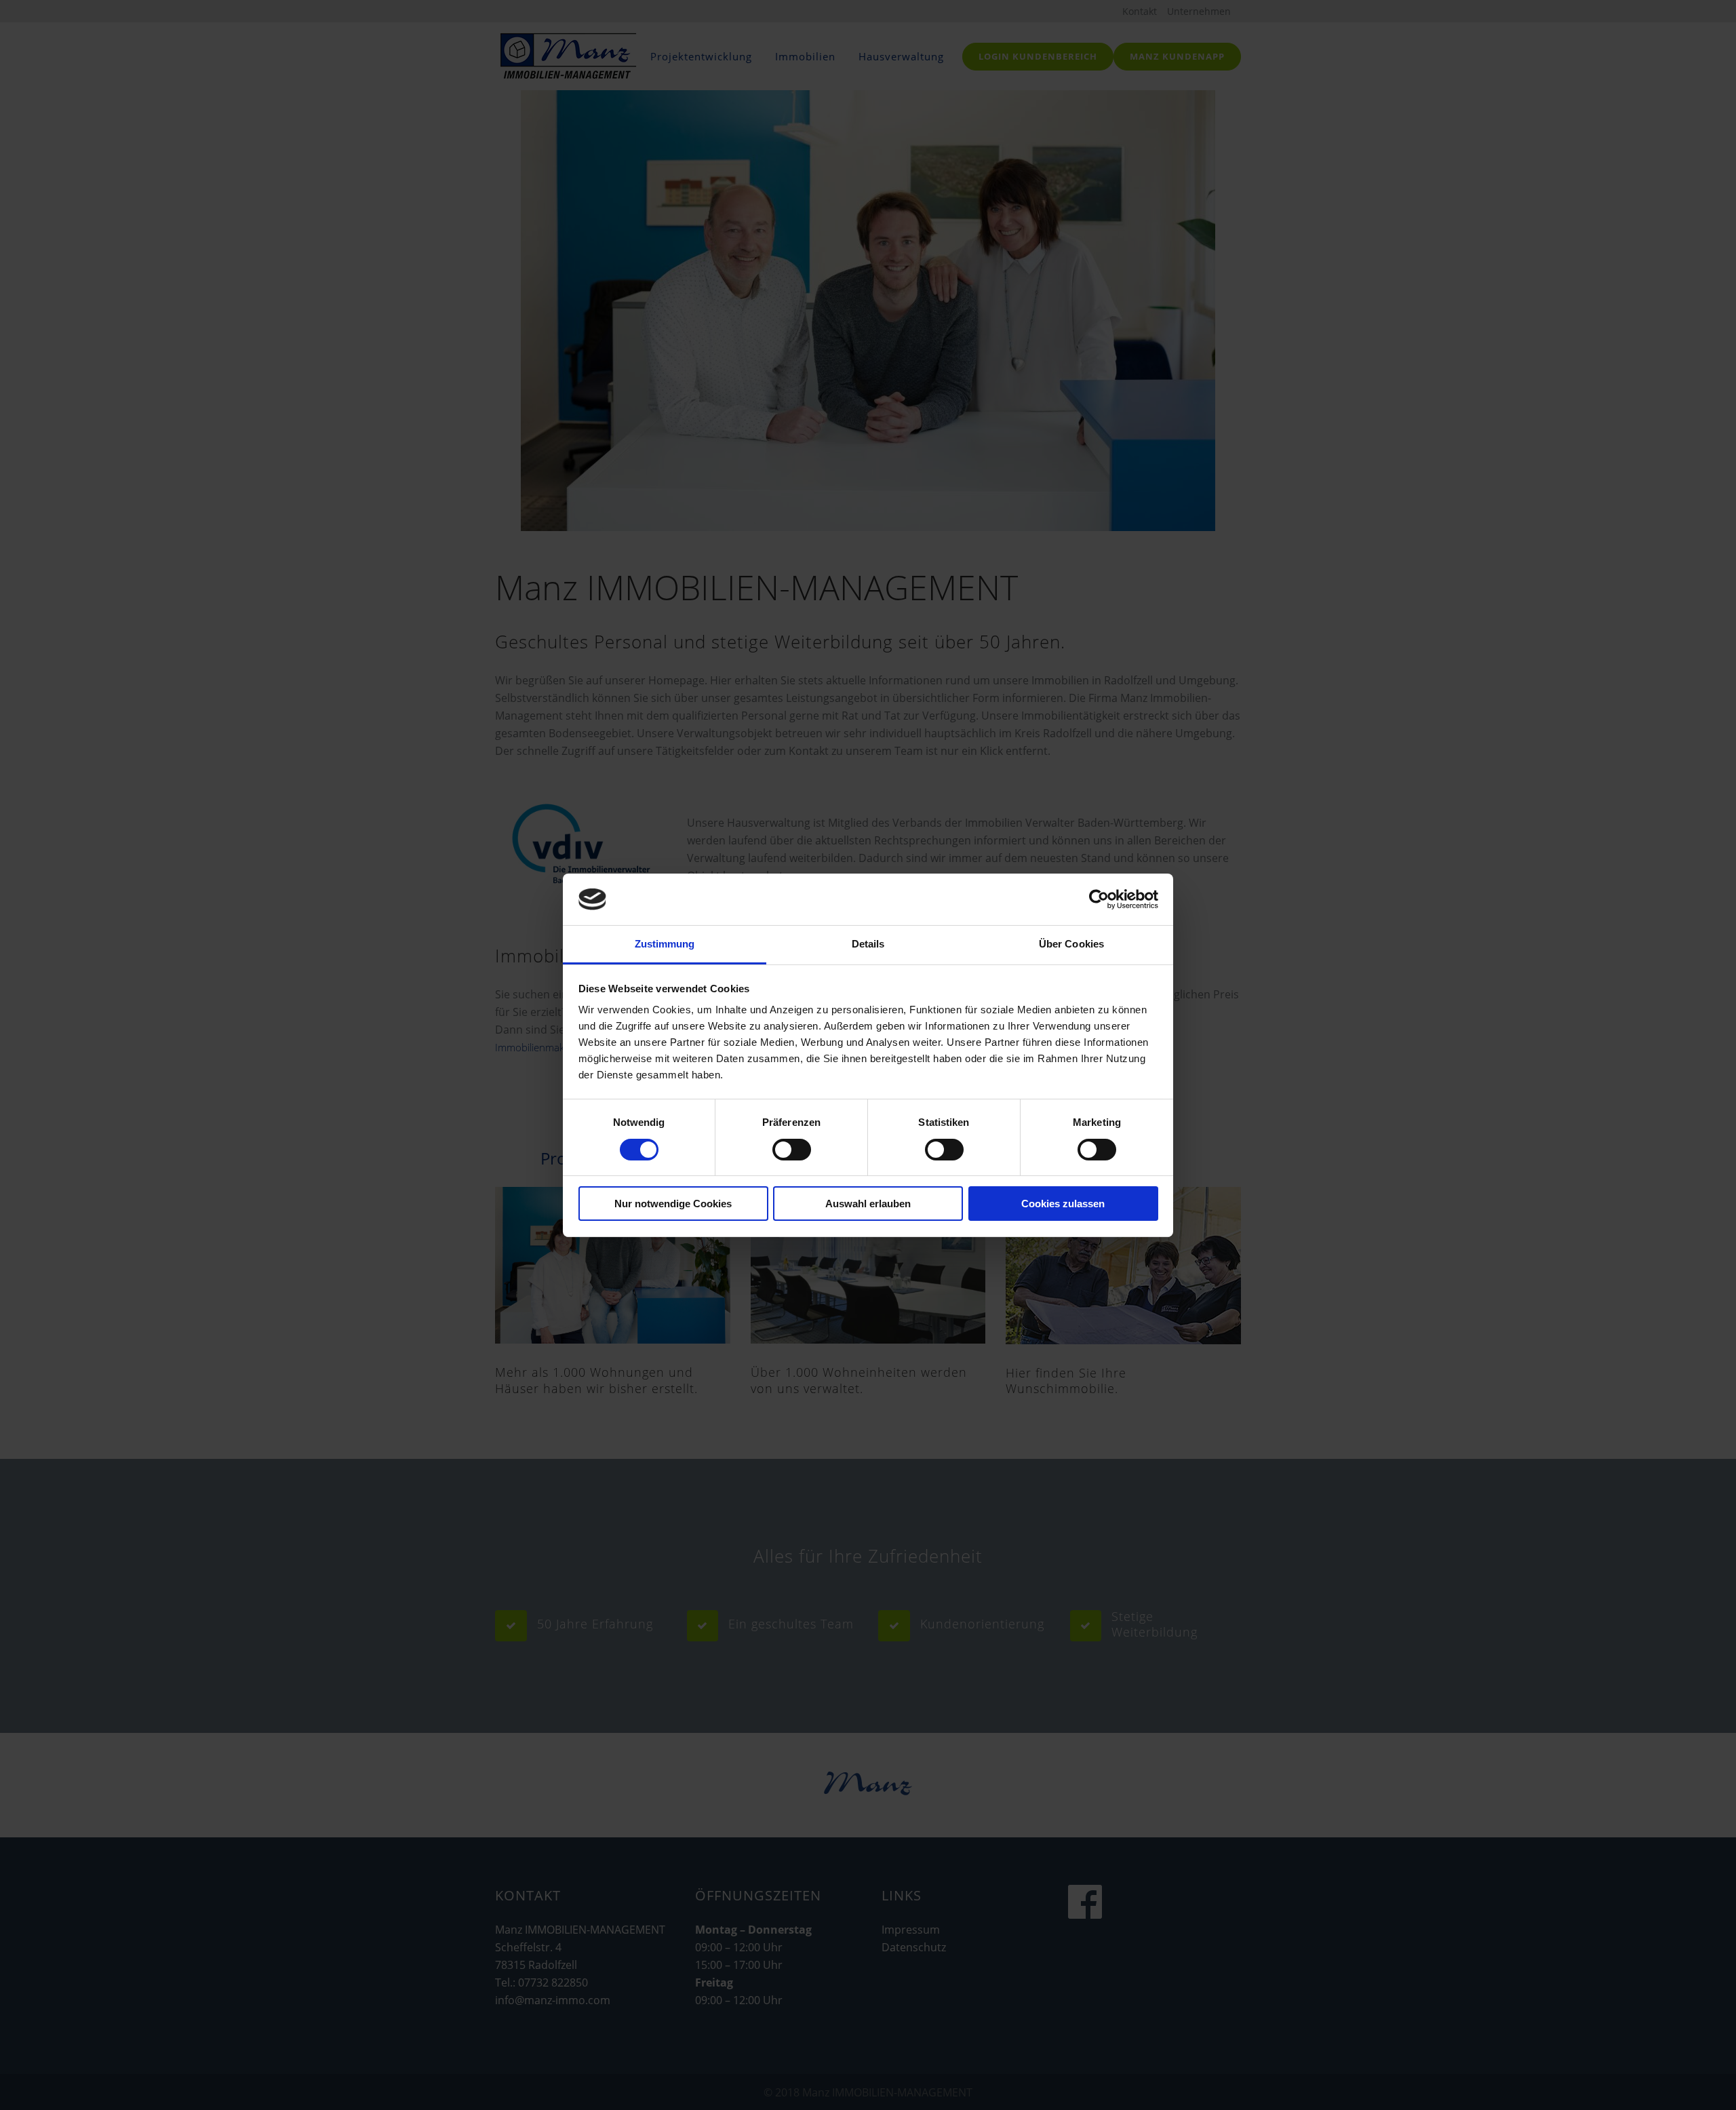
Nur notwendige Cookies (673, 1204)
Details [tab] (868, 944)
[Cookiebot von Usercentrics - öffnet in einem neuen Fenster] (1099, 899)
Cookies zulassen (1063, 1204)
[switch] (792, 1150)
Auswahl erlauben (868, 1204)
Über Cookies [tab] (1071, 944)
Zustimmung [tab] (665, 944)
